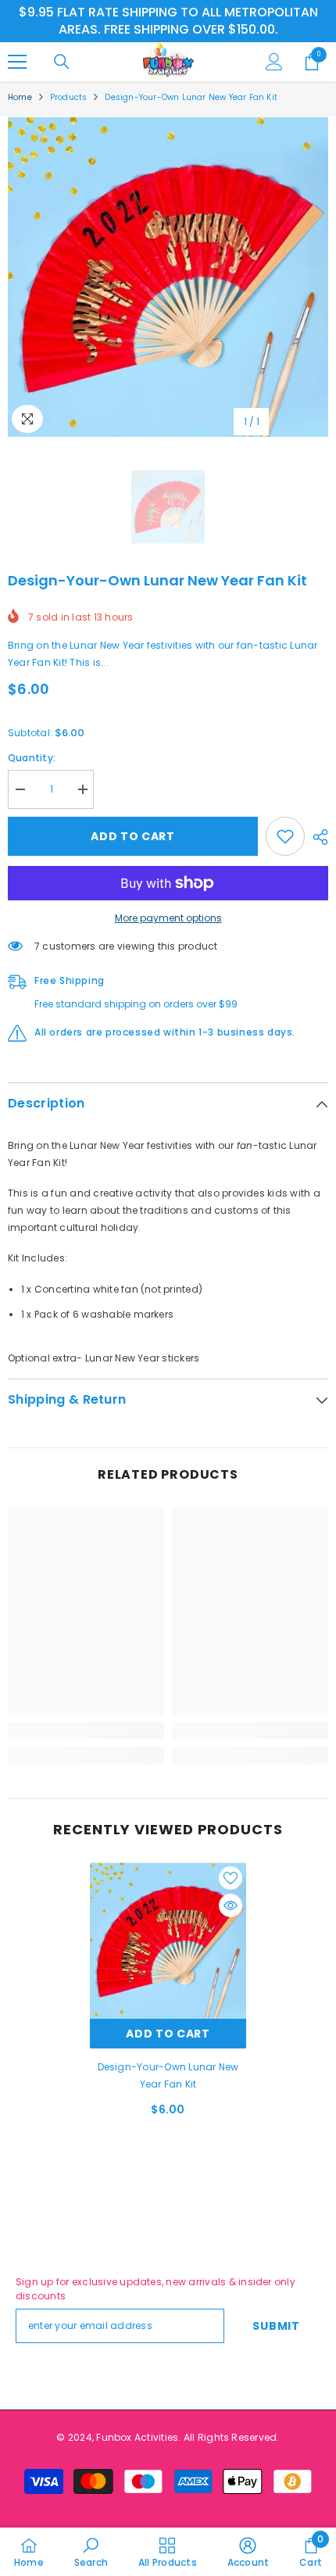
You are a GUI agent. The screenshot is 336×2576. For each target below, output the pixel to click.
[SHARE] (316, 837)
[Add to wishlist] (285, 836)
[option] (168, 277)
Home (20, 97)
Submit (276, 2326)
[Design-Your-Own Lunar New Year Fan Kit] (168, 1941)
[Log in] (274, 62)
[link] (86, 1730)
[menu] (17, 62)
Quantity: (32, 758)
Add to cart (133, 836)
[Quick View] (231, 1905)
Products (69, 97)
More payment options (168, 918)
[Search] (62, 62)
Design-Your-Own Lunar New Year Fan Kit (168, 2075)
